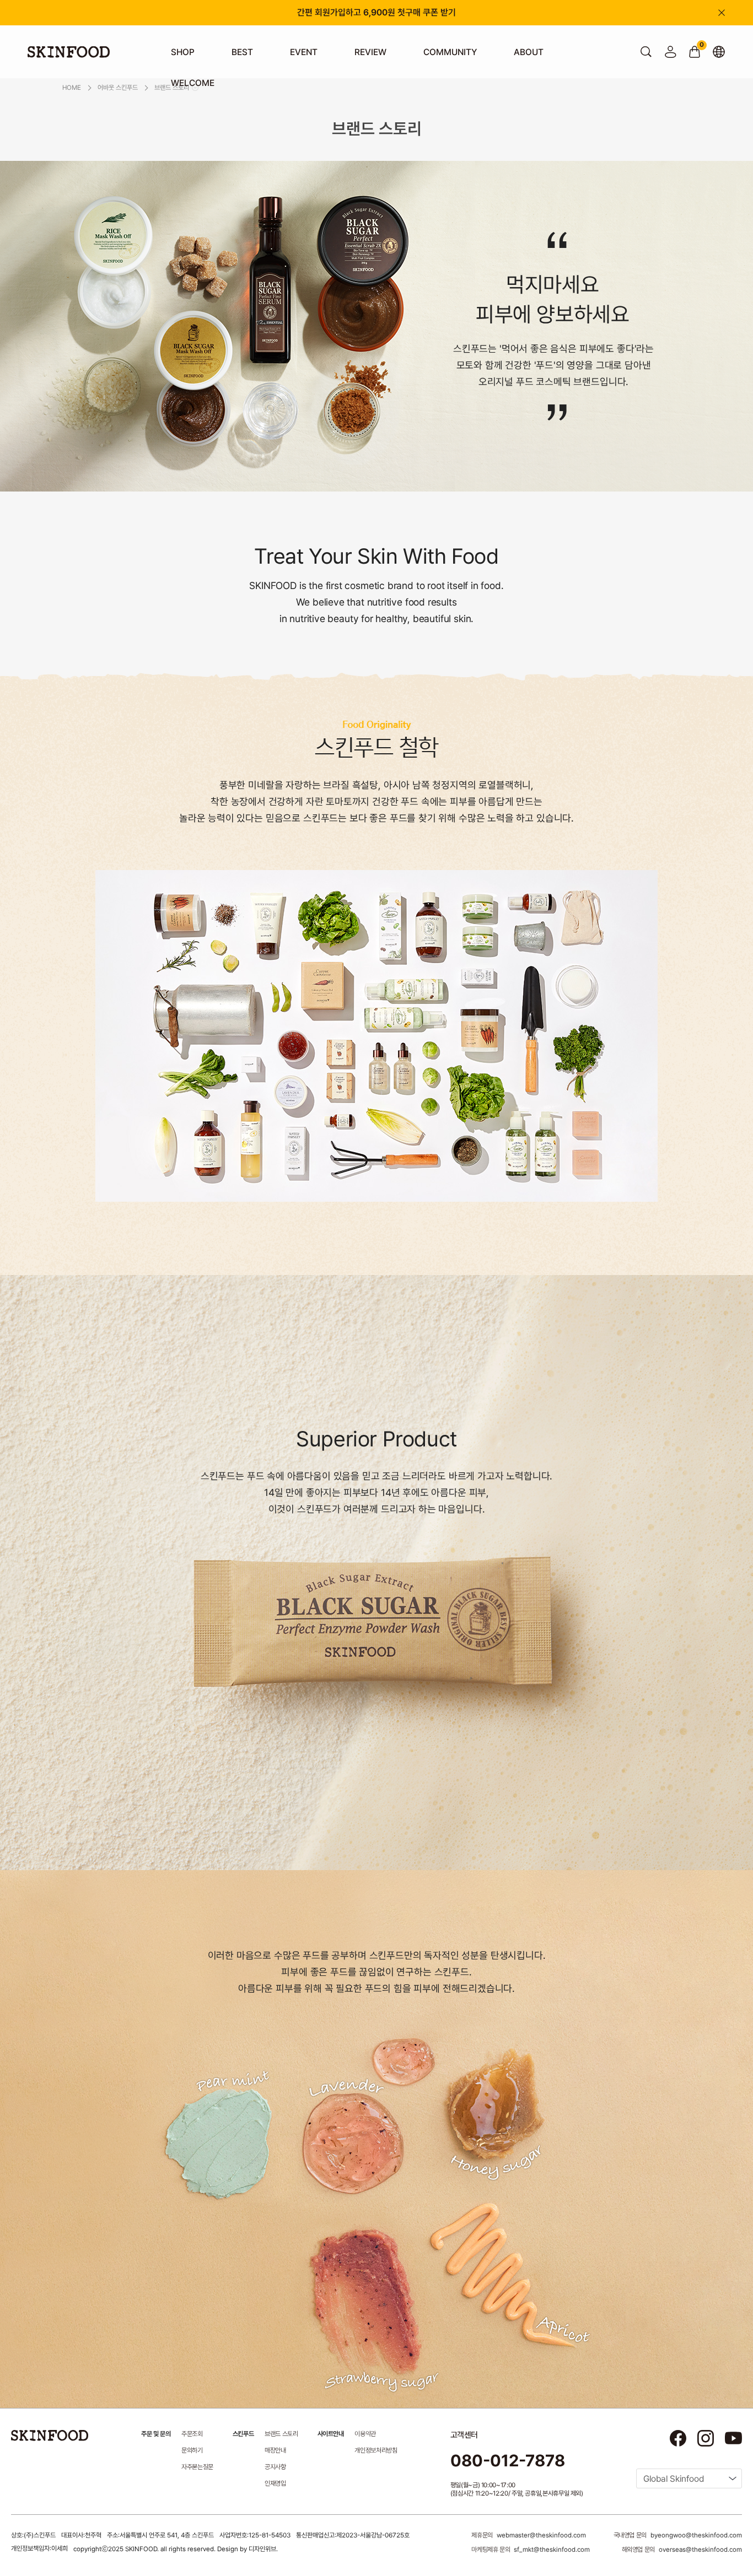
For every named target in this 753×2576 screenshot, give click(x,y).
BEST (242, 52)
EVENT (304, 52)
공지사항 (275, 2467)
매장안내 (275, 2450)
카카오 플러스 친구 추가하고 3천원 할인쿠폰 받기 (376, 12)
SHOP (183, 52)
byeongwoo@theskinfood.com (696, 2535)
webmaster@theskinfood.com (541, 2535)
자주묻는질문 (197, 2467)
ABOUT (529, 52)
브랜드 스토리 (281, 2434)
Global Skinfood (674, 2479)
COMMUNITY (450, 52)
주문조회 (192, 2434)
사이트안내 (331, 2434)
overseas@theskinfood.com (700, 2550)
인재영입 (275, 2483)
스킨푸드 (243, 2434)
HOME (72, 88)
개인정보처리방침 (376, 2450)
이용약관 (365, 2434)
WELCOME (193, 83)
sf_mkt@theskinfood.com (552, 2550)
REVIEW (370, 52)
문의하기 (192, 2450)
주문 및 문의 (156, 2434)
